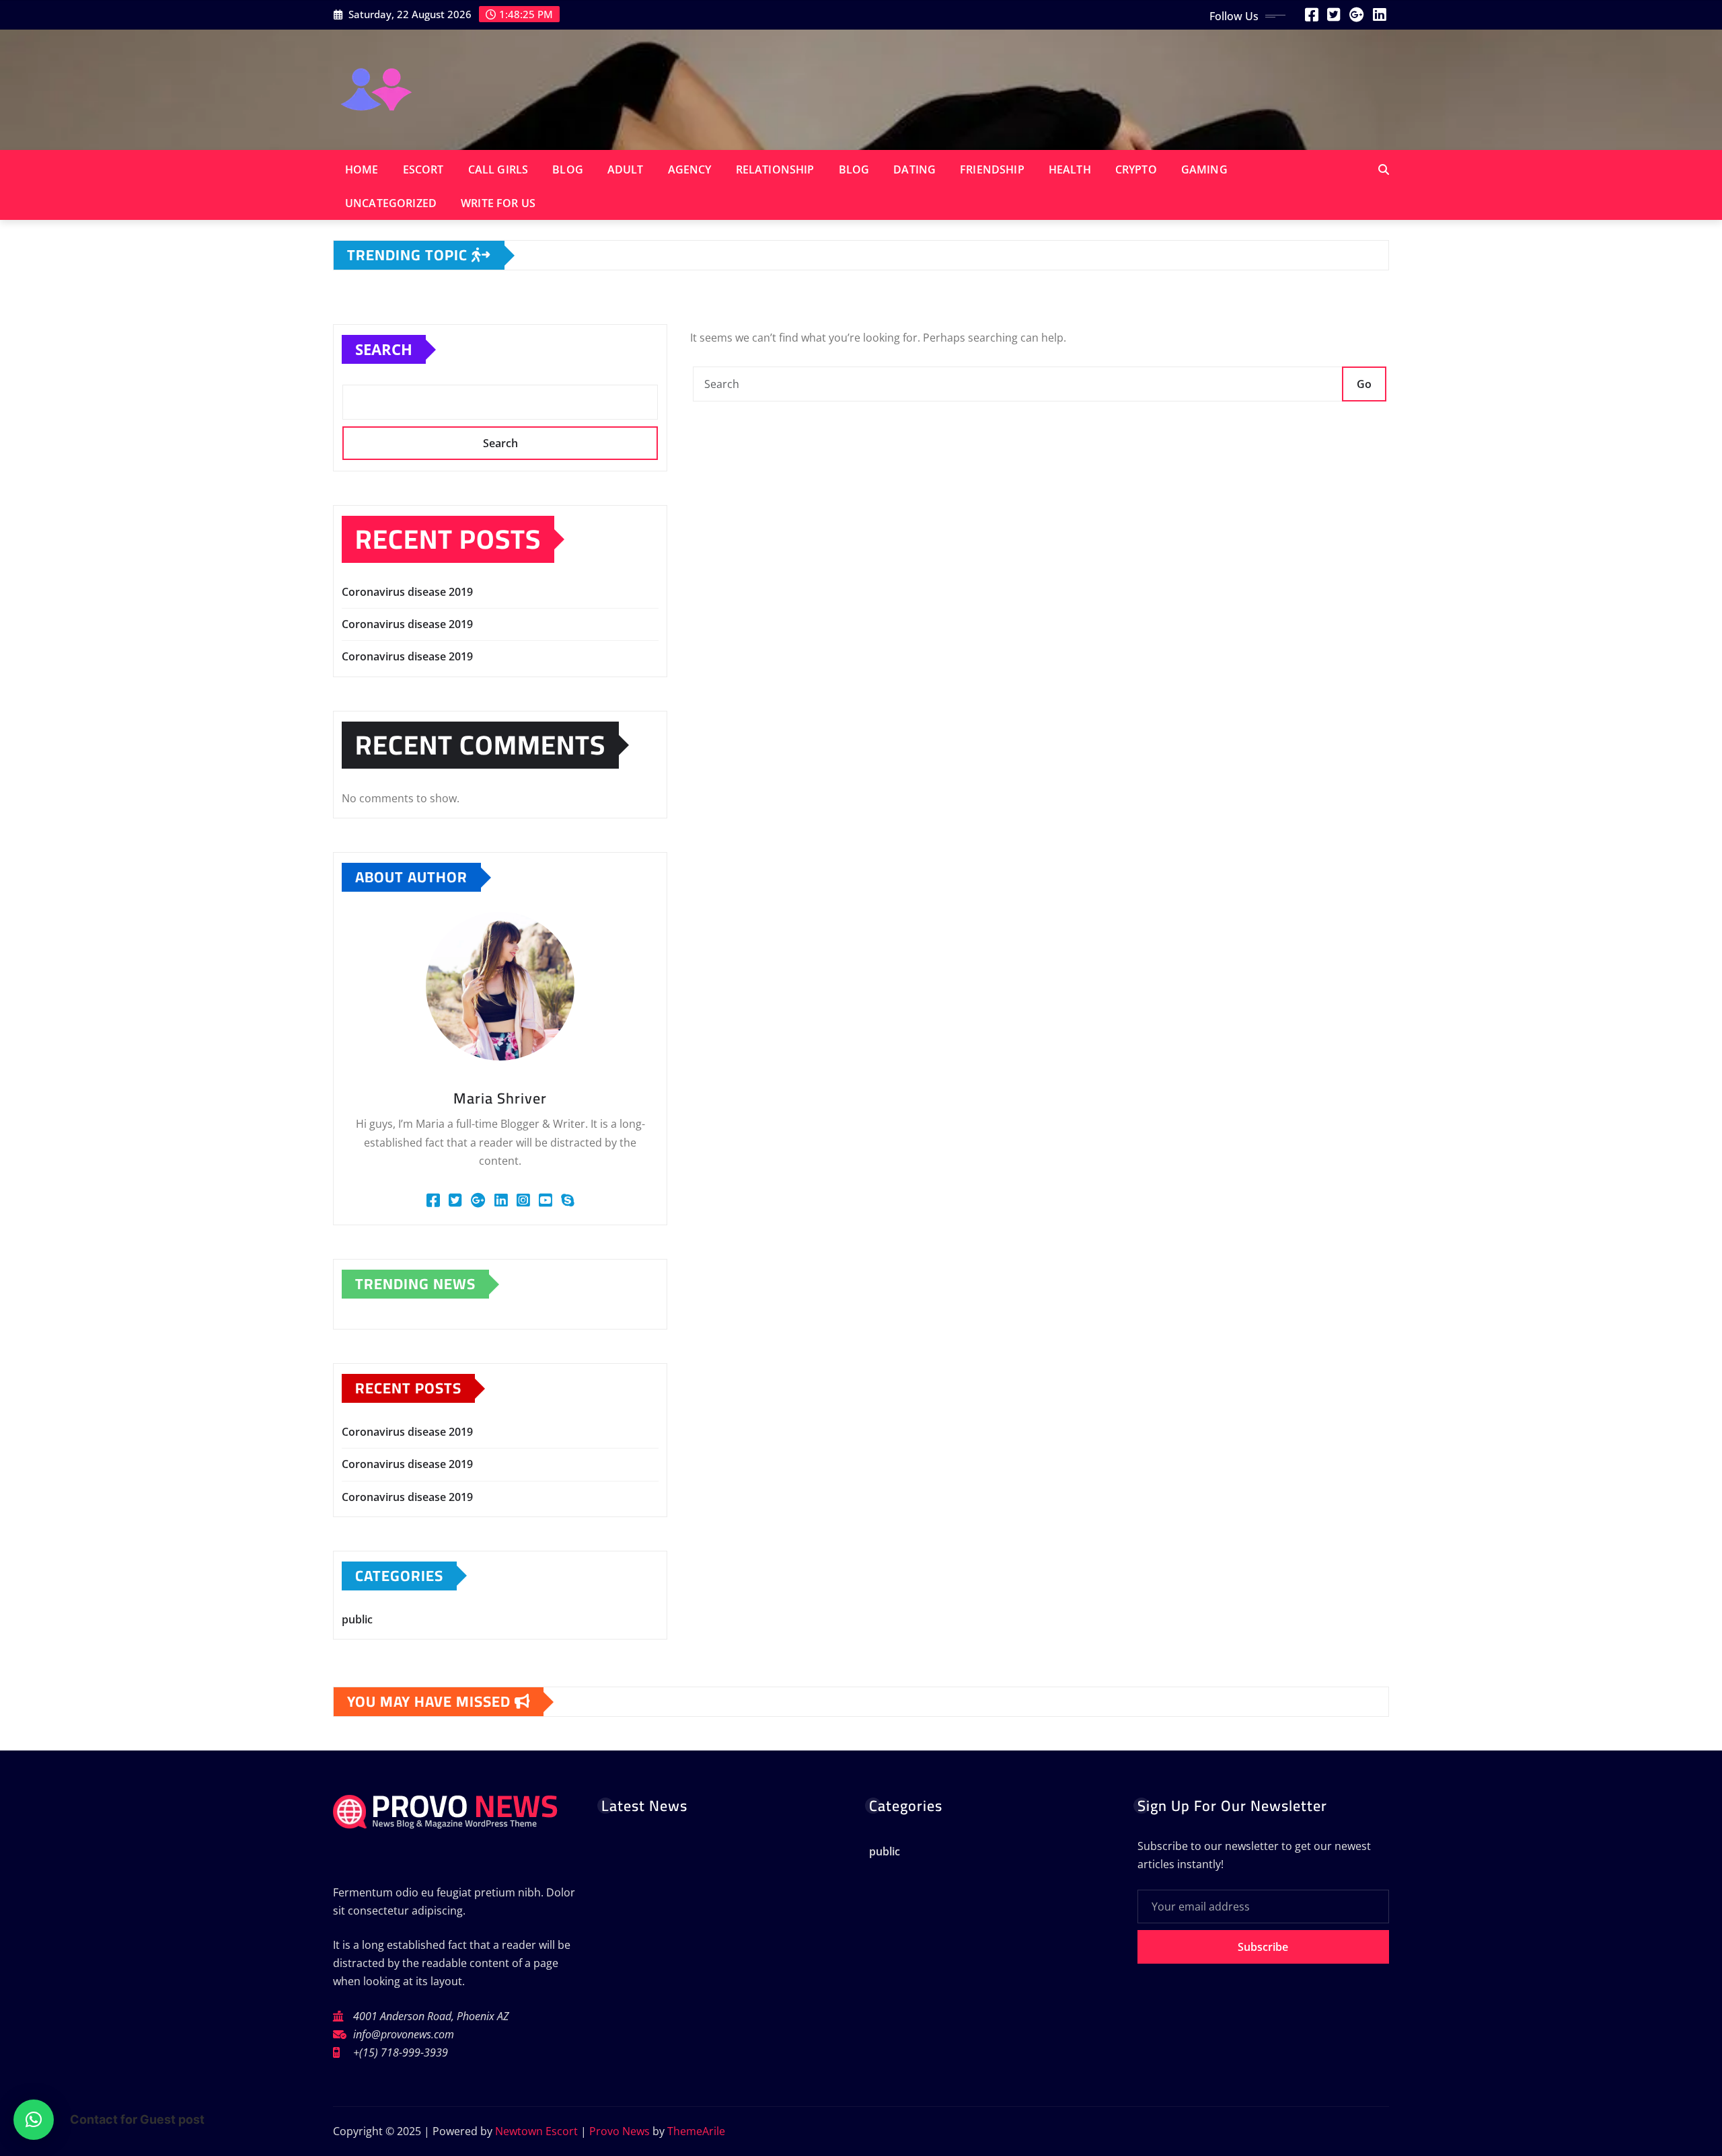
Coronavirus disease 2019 (407, 592)
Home (362, 169)
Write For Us (498, 203)
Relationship (775, 169)
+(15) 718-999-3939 (401, 2052)
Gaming (1204, 169)
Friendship (992, 169)
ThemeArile (696, 2131)
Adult (626, 169)
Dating (914, 169)
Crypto (1136, 169)
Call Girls (498, 169)
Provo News (620, 2131)
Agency (690, 169)
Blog (568, 169)
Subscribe (1263, 1947)
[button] (34, 2120)
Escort (423, 169)
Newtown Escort (536, 2131)
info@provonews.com (404, 2034)
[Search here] (1384, 169)
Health (1070, 169)
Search (384, 349)
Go (1364, 384)
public (357, 1619)
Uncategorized (391, 203)
